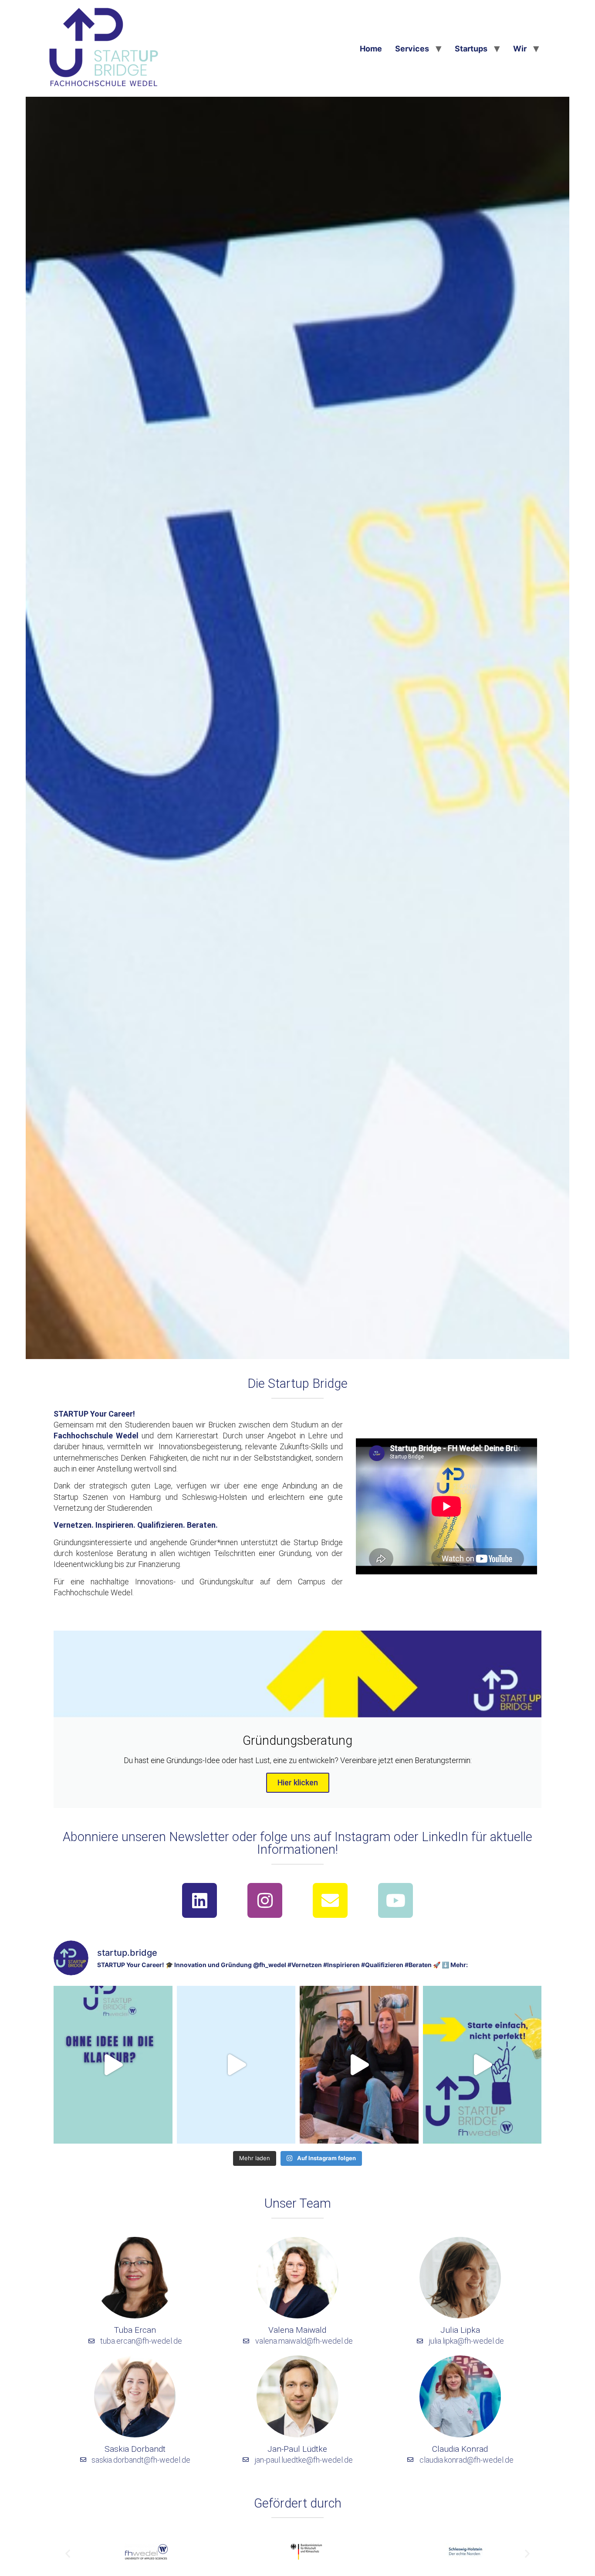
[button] (68, 2554)
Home (371, 49)
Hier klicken (298, 1782)
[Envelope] (330, 1900)
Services (412, 49)
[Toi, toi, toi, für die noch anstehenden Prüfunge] (113, 2065)
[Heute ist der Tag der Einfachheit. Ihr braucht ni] (482, 2065)
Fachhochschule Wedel (96, 1436)
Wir (520, 49)
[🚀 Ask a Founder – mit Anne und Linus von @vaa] (359, 2065)
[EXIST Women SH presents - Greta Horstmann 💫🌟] (236, 2065)
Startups (471, 49)
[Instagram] (265, 1900)
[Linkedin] (199, 1900)
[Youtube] (396, 1900)
